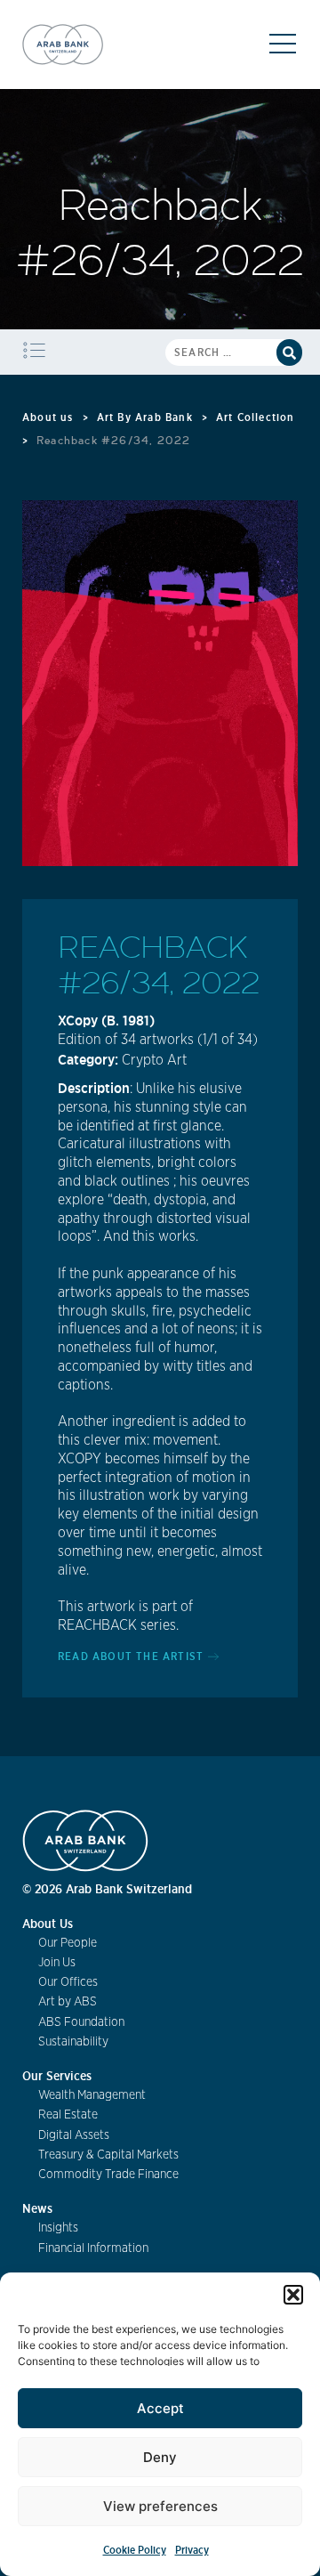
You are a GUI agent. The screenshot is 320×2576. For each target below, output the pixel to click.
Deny (160, 2457)
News (37, 2208)
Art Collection (256, 417)
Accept (160, 2408)
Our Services (57, 2076)
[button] (293, 2295)
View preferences (160, 2506)
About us (48, 417)
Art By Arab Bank (145, 417)
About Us (48, 1924)
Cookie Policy (135, 2550)
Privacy (192, 2550)
